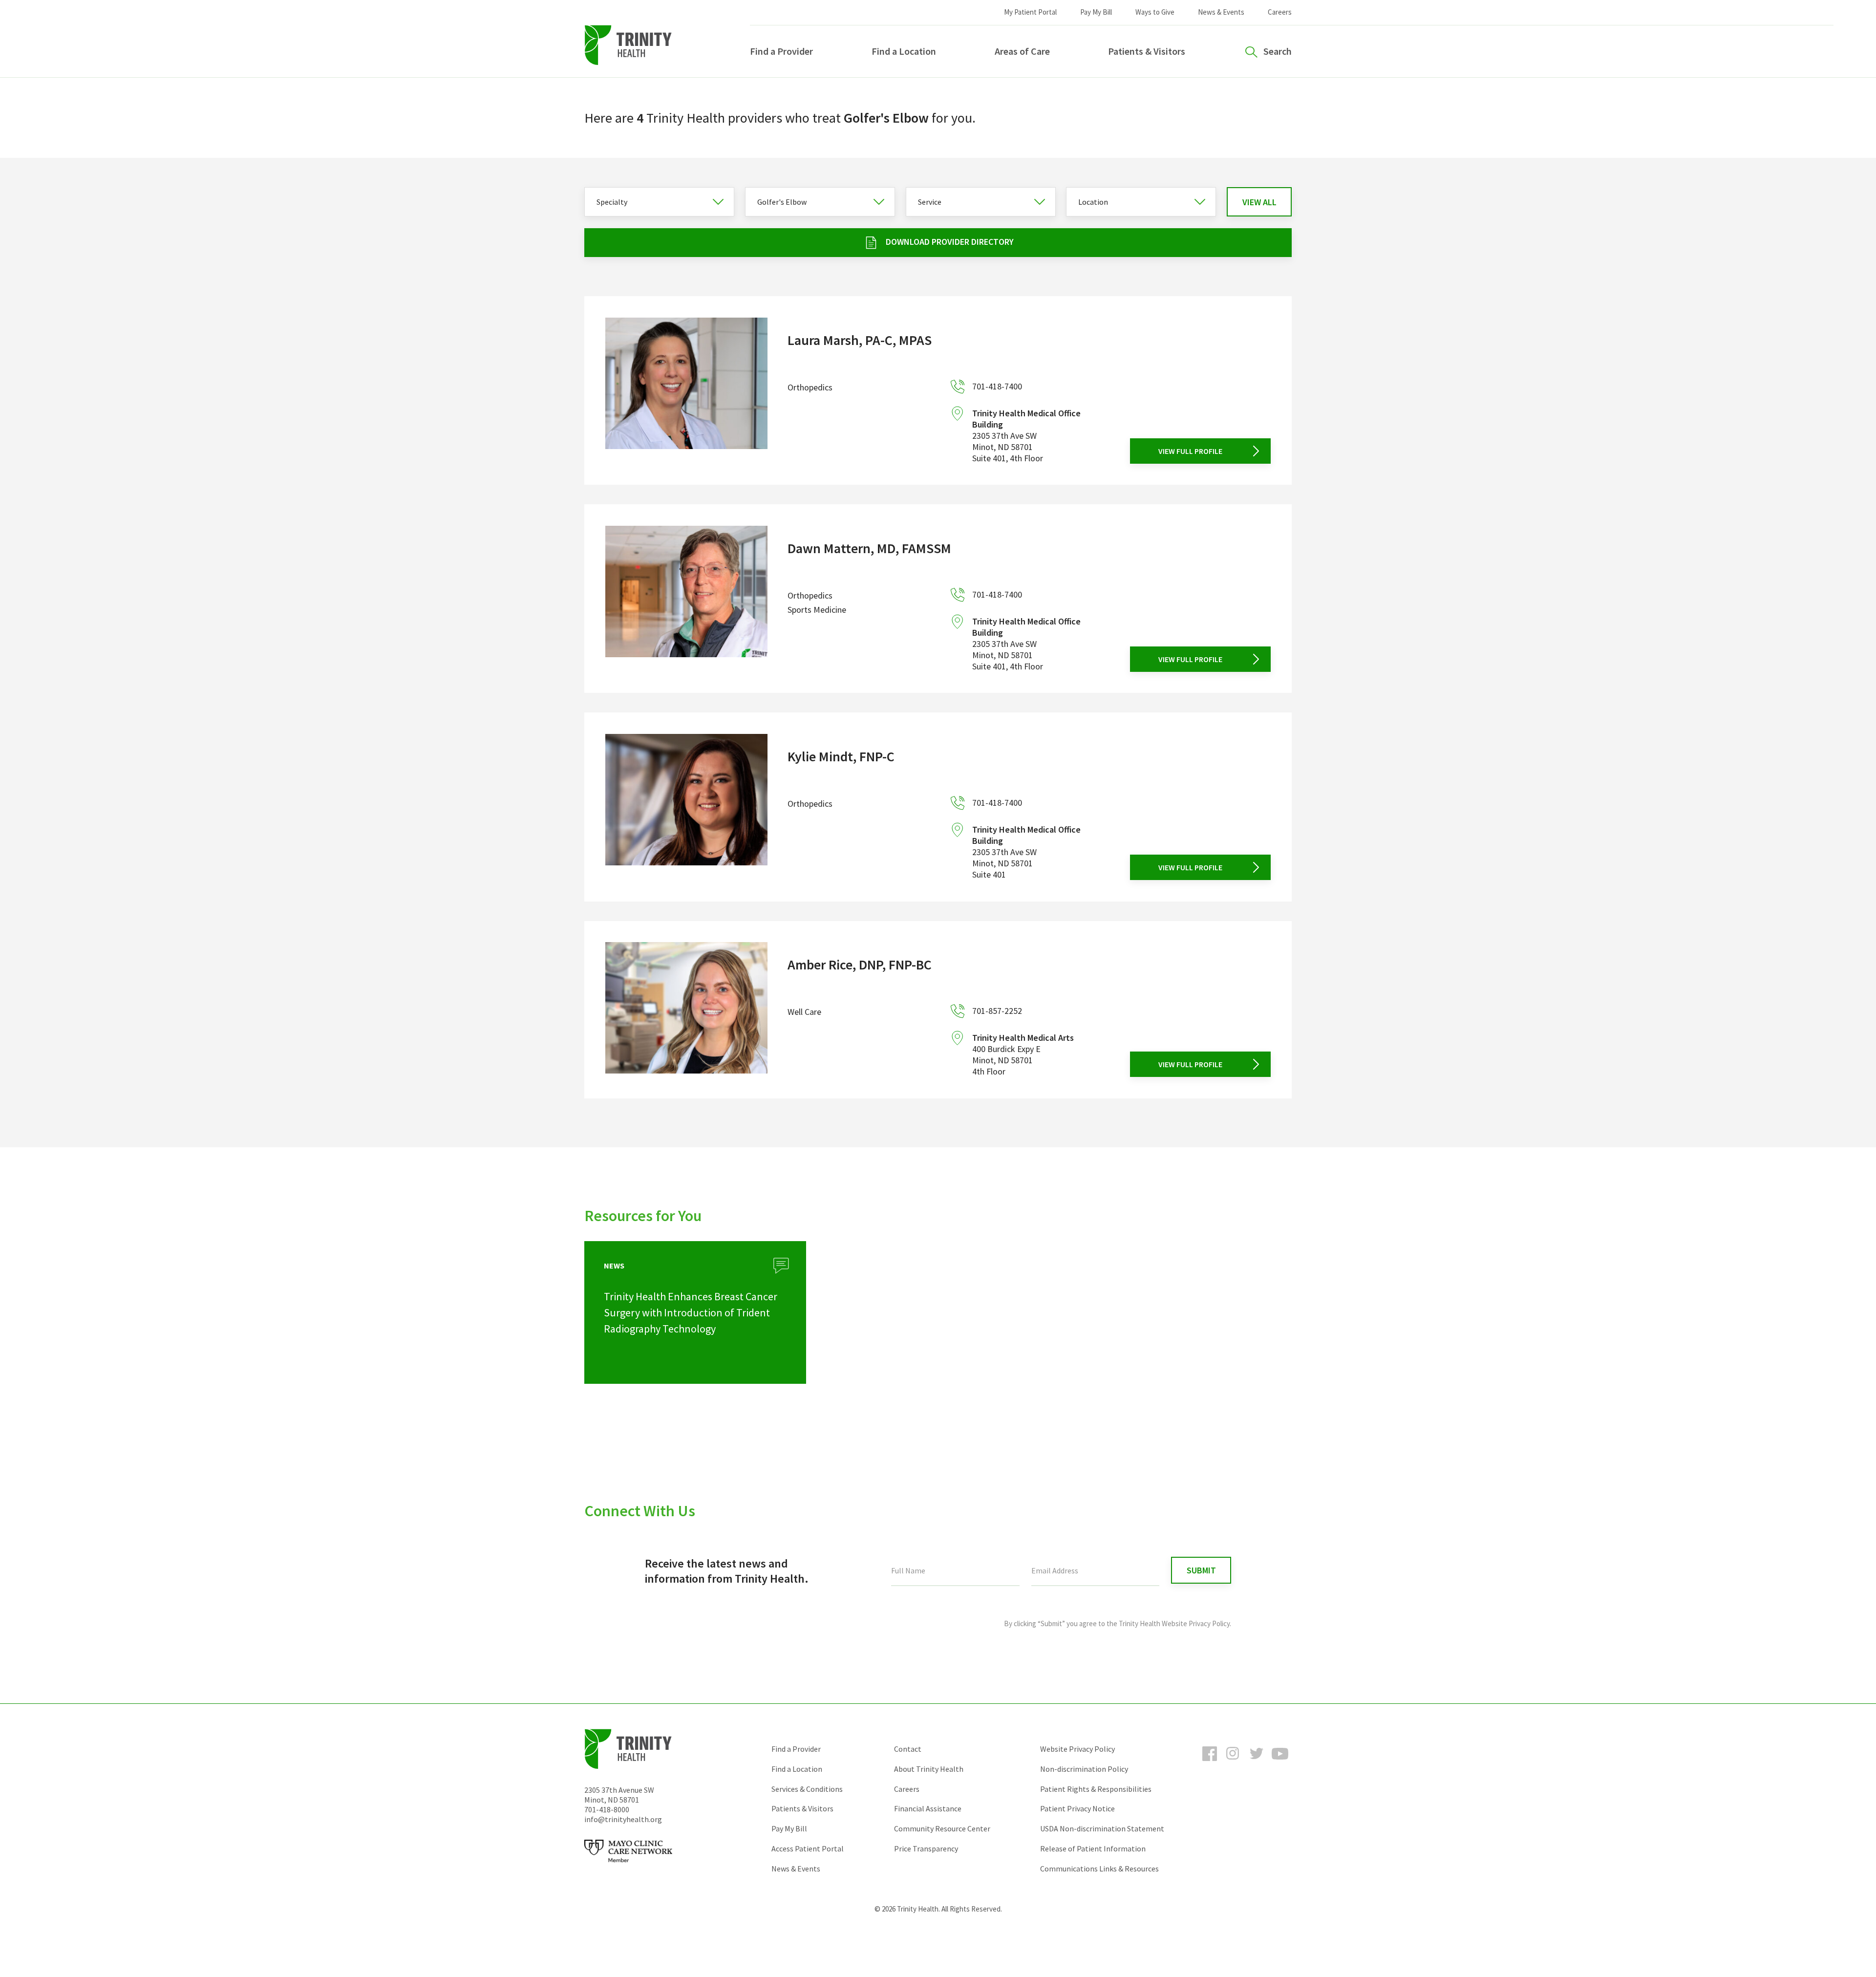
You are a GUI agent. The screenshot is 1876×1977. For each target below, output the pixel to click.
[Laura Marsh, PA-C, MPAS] (686, 391)
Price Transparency (926, 1848)
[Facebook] (1210, 1762)
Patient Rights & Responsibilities (1096, 1789)
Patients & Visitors (1147, 51)
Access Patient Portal (808, 1848)
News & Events (1221, 12)
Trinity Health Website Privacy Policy (1174, 1623)
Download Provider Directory (950, 242)
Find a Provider (781, 51)
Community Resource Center (942, 1828)
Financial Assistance (928, 1808)
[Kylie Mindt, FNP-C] (686, 807)
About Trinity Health (929, 1769)
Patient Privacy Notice (1077, 1808)
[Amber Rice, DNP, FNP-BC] (686, 1010)
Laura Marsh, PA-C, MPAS (860, 340)
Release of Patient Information (1093, 1848)
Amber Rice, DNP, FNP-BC (860, 965)
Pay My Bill (1096, 12)
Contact (908, 1749)
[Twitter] (1257, 1762)
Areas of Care (1022, 51)
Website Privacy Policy (1077, 1749)
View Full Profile (1190, 451)
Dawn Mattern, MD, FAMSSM (869, 548)
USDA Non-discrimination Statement (1102, 1828)
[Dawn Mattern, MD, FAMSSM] (686, 599)
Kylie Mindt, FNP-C (841, 756)
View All (1259, 202)
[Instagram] (1233, 1762)
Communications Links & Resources (1099, 1869)
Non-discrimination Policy (1084, 1769)
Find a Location (904, 51)
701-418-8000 (607, 1809)
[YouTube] (1280, 1762)
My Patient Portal (1030, 12)
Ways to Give (1155, 12)
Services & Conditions (807, 1789)
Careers (1280, 12)
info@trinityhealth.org (623, 1819)
